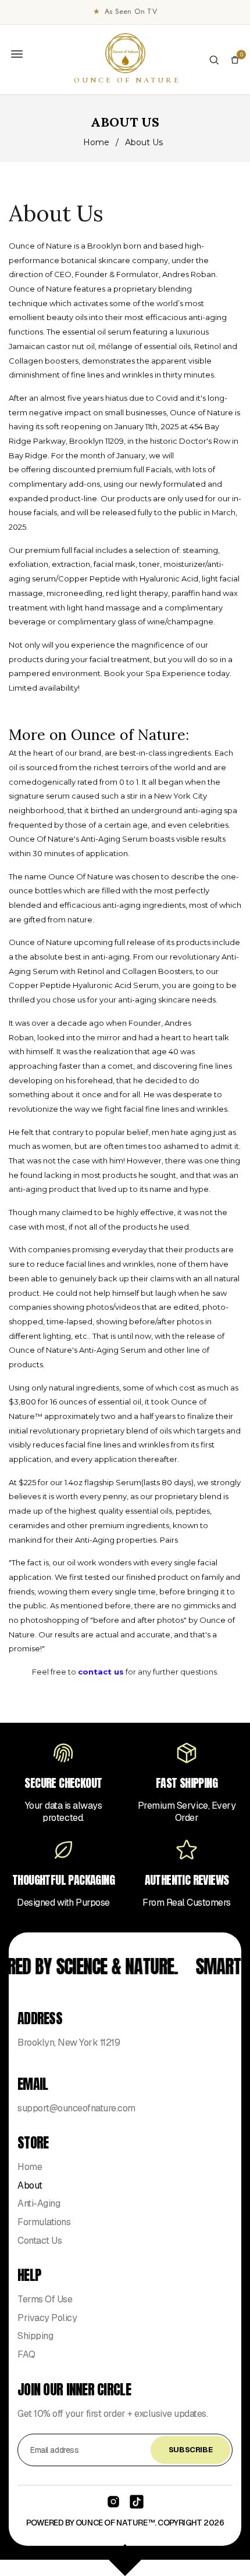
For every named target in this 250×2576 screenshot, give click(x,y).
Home (96, 142)
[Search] (214, 60)
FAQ (26, 2354)
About (30, 2185)
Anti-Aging (39, 2203)
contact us (101, 1672)
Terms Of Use (45, 2299)
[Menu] (17, 54)
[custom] (113, 2502)
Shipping (35, 2336)
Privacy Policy (47, 2318)
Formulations (44, 2222)
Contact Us (40, 2241)
